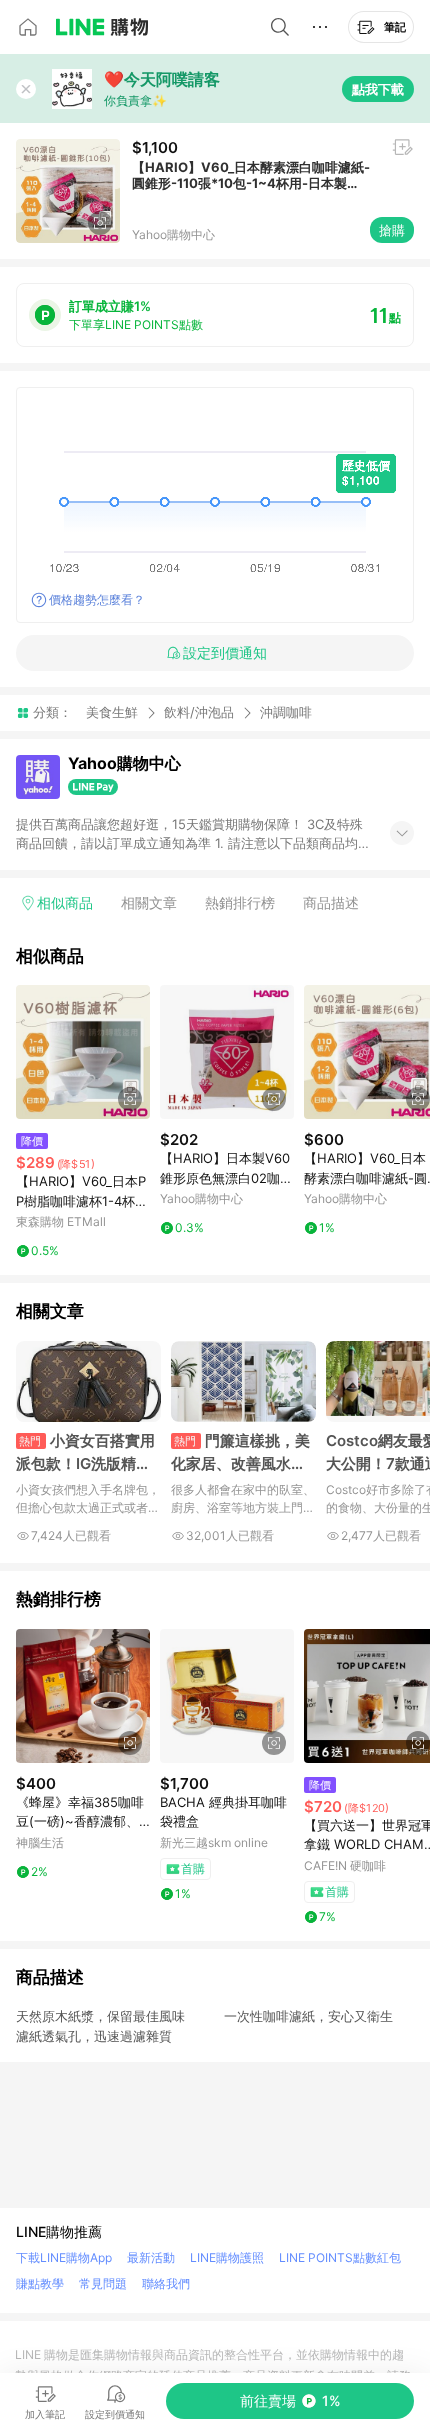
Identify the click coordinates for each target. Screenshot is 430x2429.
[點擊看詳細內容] (83, 1052)
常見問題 (103, 2283)
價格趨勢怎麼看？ (97, 599)
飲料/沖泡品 (199, 712)
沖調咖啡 (286, 712)
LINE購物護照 (227, 2257)
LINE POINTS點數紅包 (340, 2257)
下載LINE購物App (64, 2257)
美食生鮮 (112, 712)
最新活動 (151, 2257)
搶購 (392, 230)
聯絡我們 (166, 2283)
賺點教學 (40, 2283)
